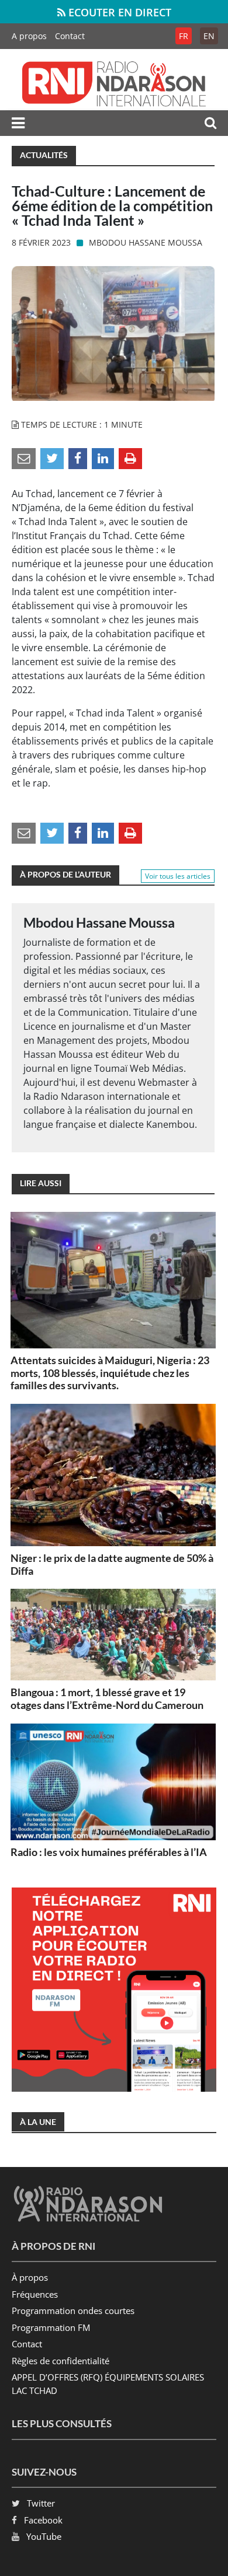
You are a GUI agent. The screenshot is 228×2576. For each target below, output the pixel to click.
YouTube (44, 2536)
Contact (70, 36)
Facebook (43, 2520)
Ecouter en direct (118, 12)
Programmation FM (51, 2327)
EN (209, 36)
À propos (30, 2277)
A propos (29, 36)
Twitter (41, 2503)
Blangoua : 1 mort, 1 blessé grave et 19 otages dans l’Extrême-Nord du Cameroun (107, 1698)
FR (184, 36)
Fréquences (35, 2294)
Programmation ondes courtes (73, 2311)
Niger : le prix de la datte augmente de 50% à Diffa (112, 1564)
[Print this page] (130, 458)
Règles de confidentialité (61, 2361)
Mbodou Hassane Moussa (146, 242)
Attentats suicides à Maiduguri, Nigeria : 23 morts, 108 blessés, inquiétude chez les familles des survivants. (110, 1373)
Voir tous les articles (178, 876)
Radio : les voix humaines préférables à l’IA (109, 1852)
